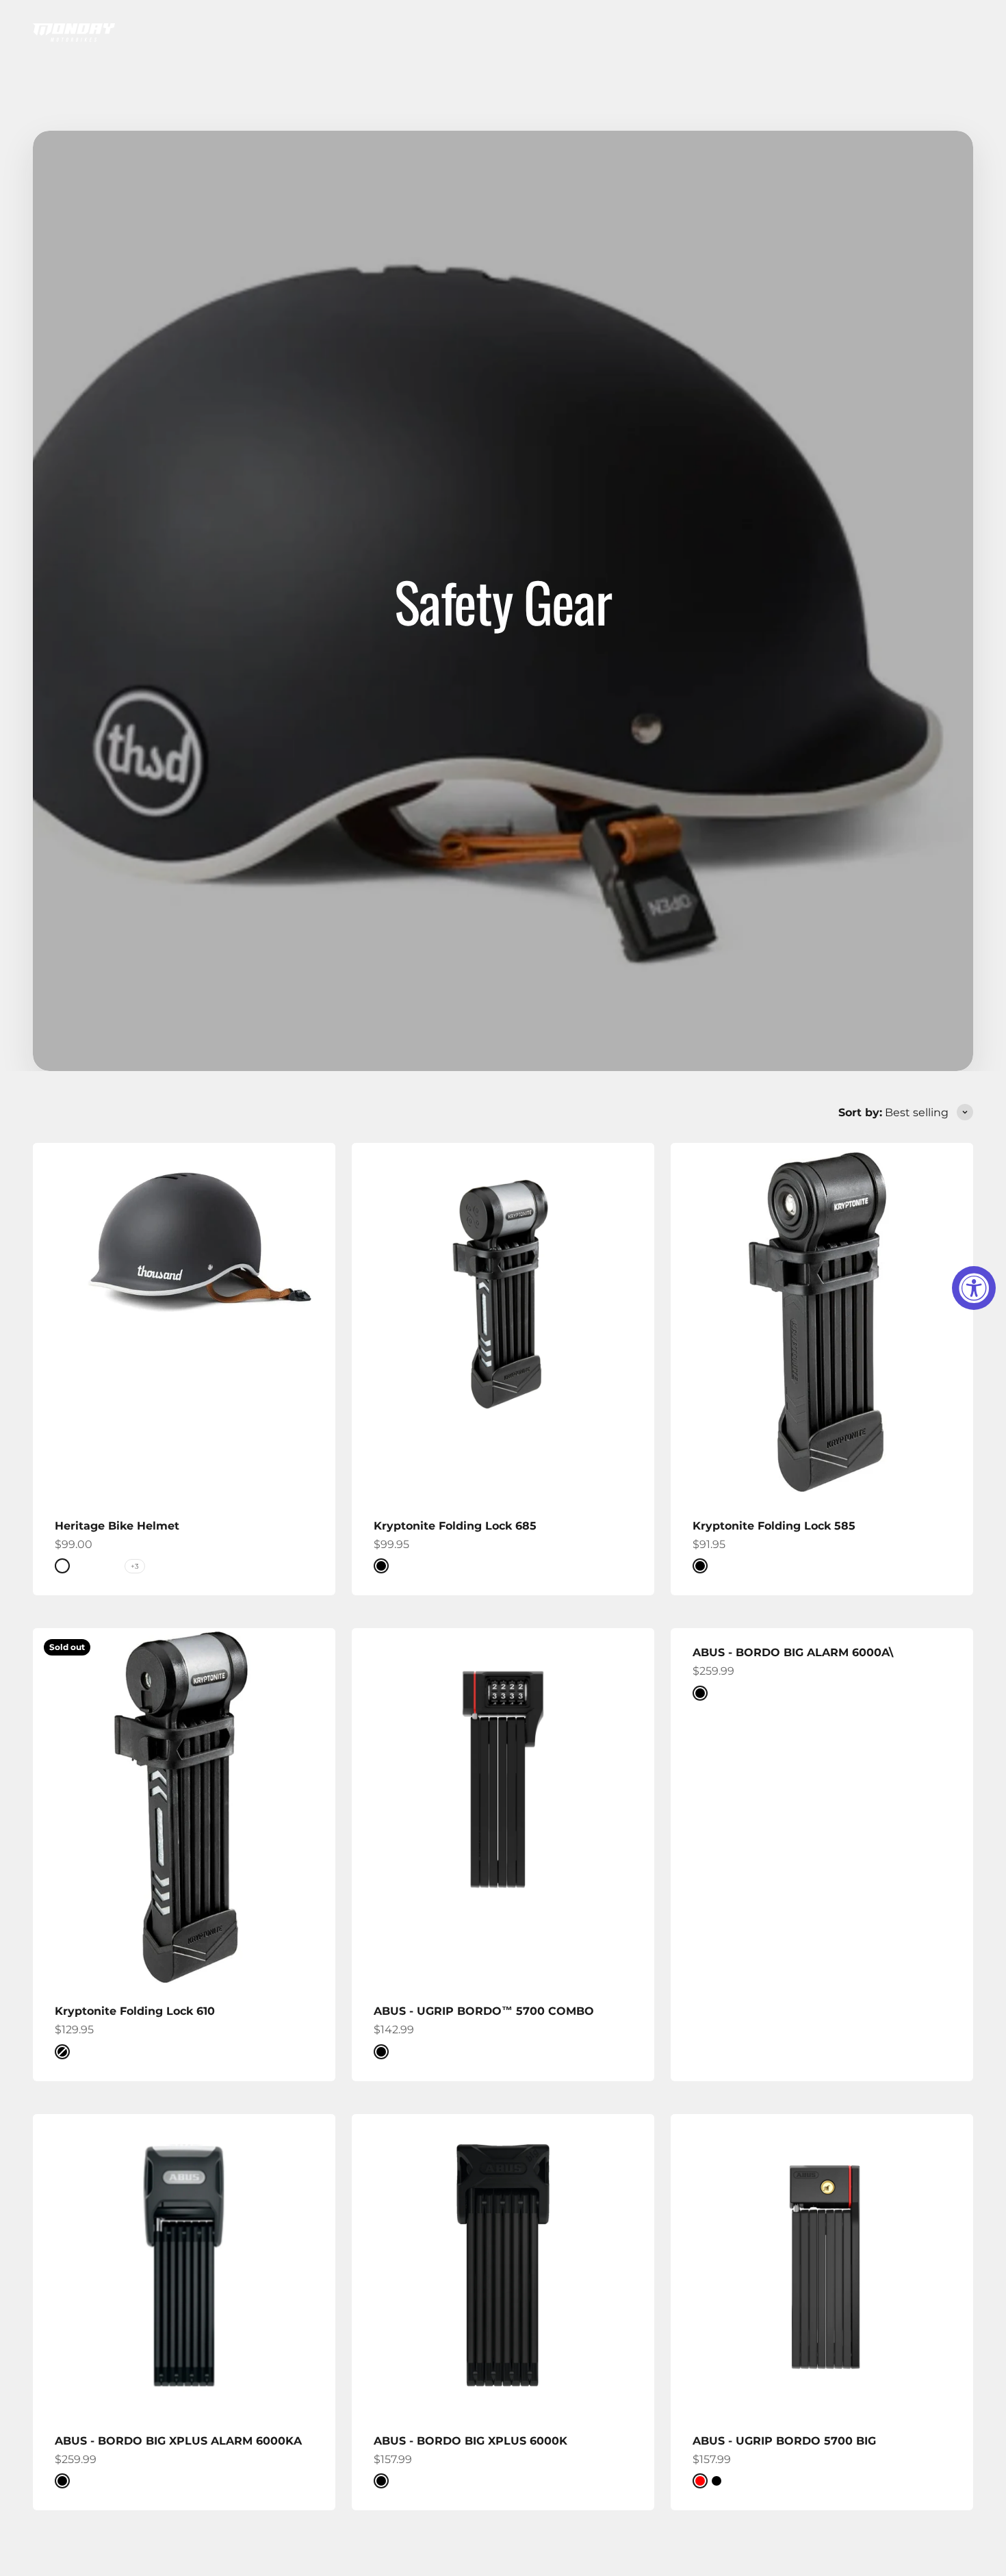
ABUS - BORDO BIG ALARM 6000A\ (793, 1652)
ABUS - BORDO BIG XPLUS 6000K (470, 2441)
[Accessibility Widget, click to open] (974, 1288)
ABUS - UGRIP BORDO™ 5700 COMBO (484, 2011)
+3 (135, 1566)
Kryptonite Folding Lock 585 (774, 1526)
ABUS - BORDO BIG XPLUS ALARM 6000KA (178, 2441)
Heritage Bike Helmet (117, 1526)
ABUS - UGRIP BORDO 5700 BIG (784, 2441)
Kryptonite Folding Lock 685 (455, 1526)
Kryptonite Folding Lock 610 (135, 2011)
